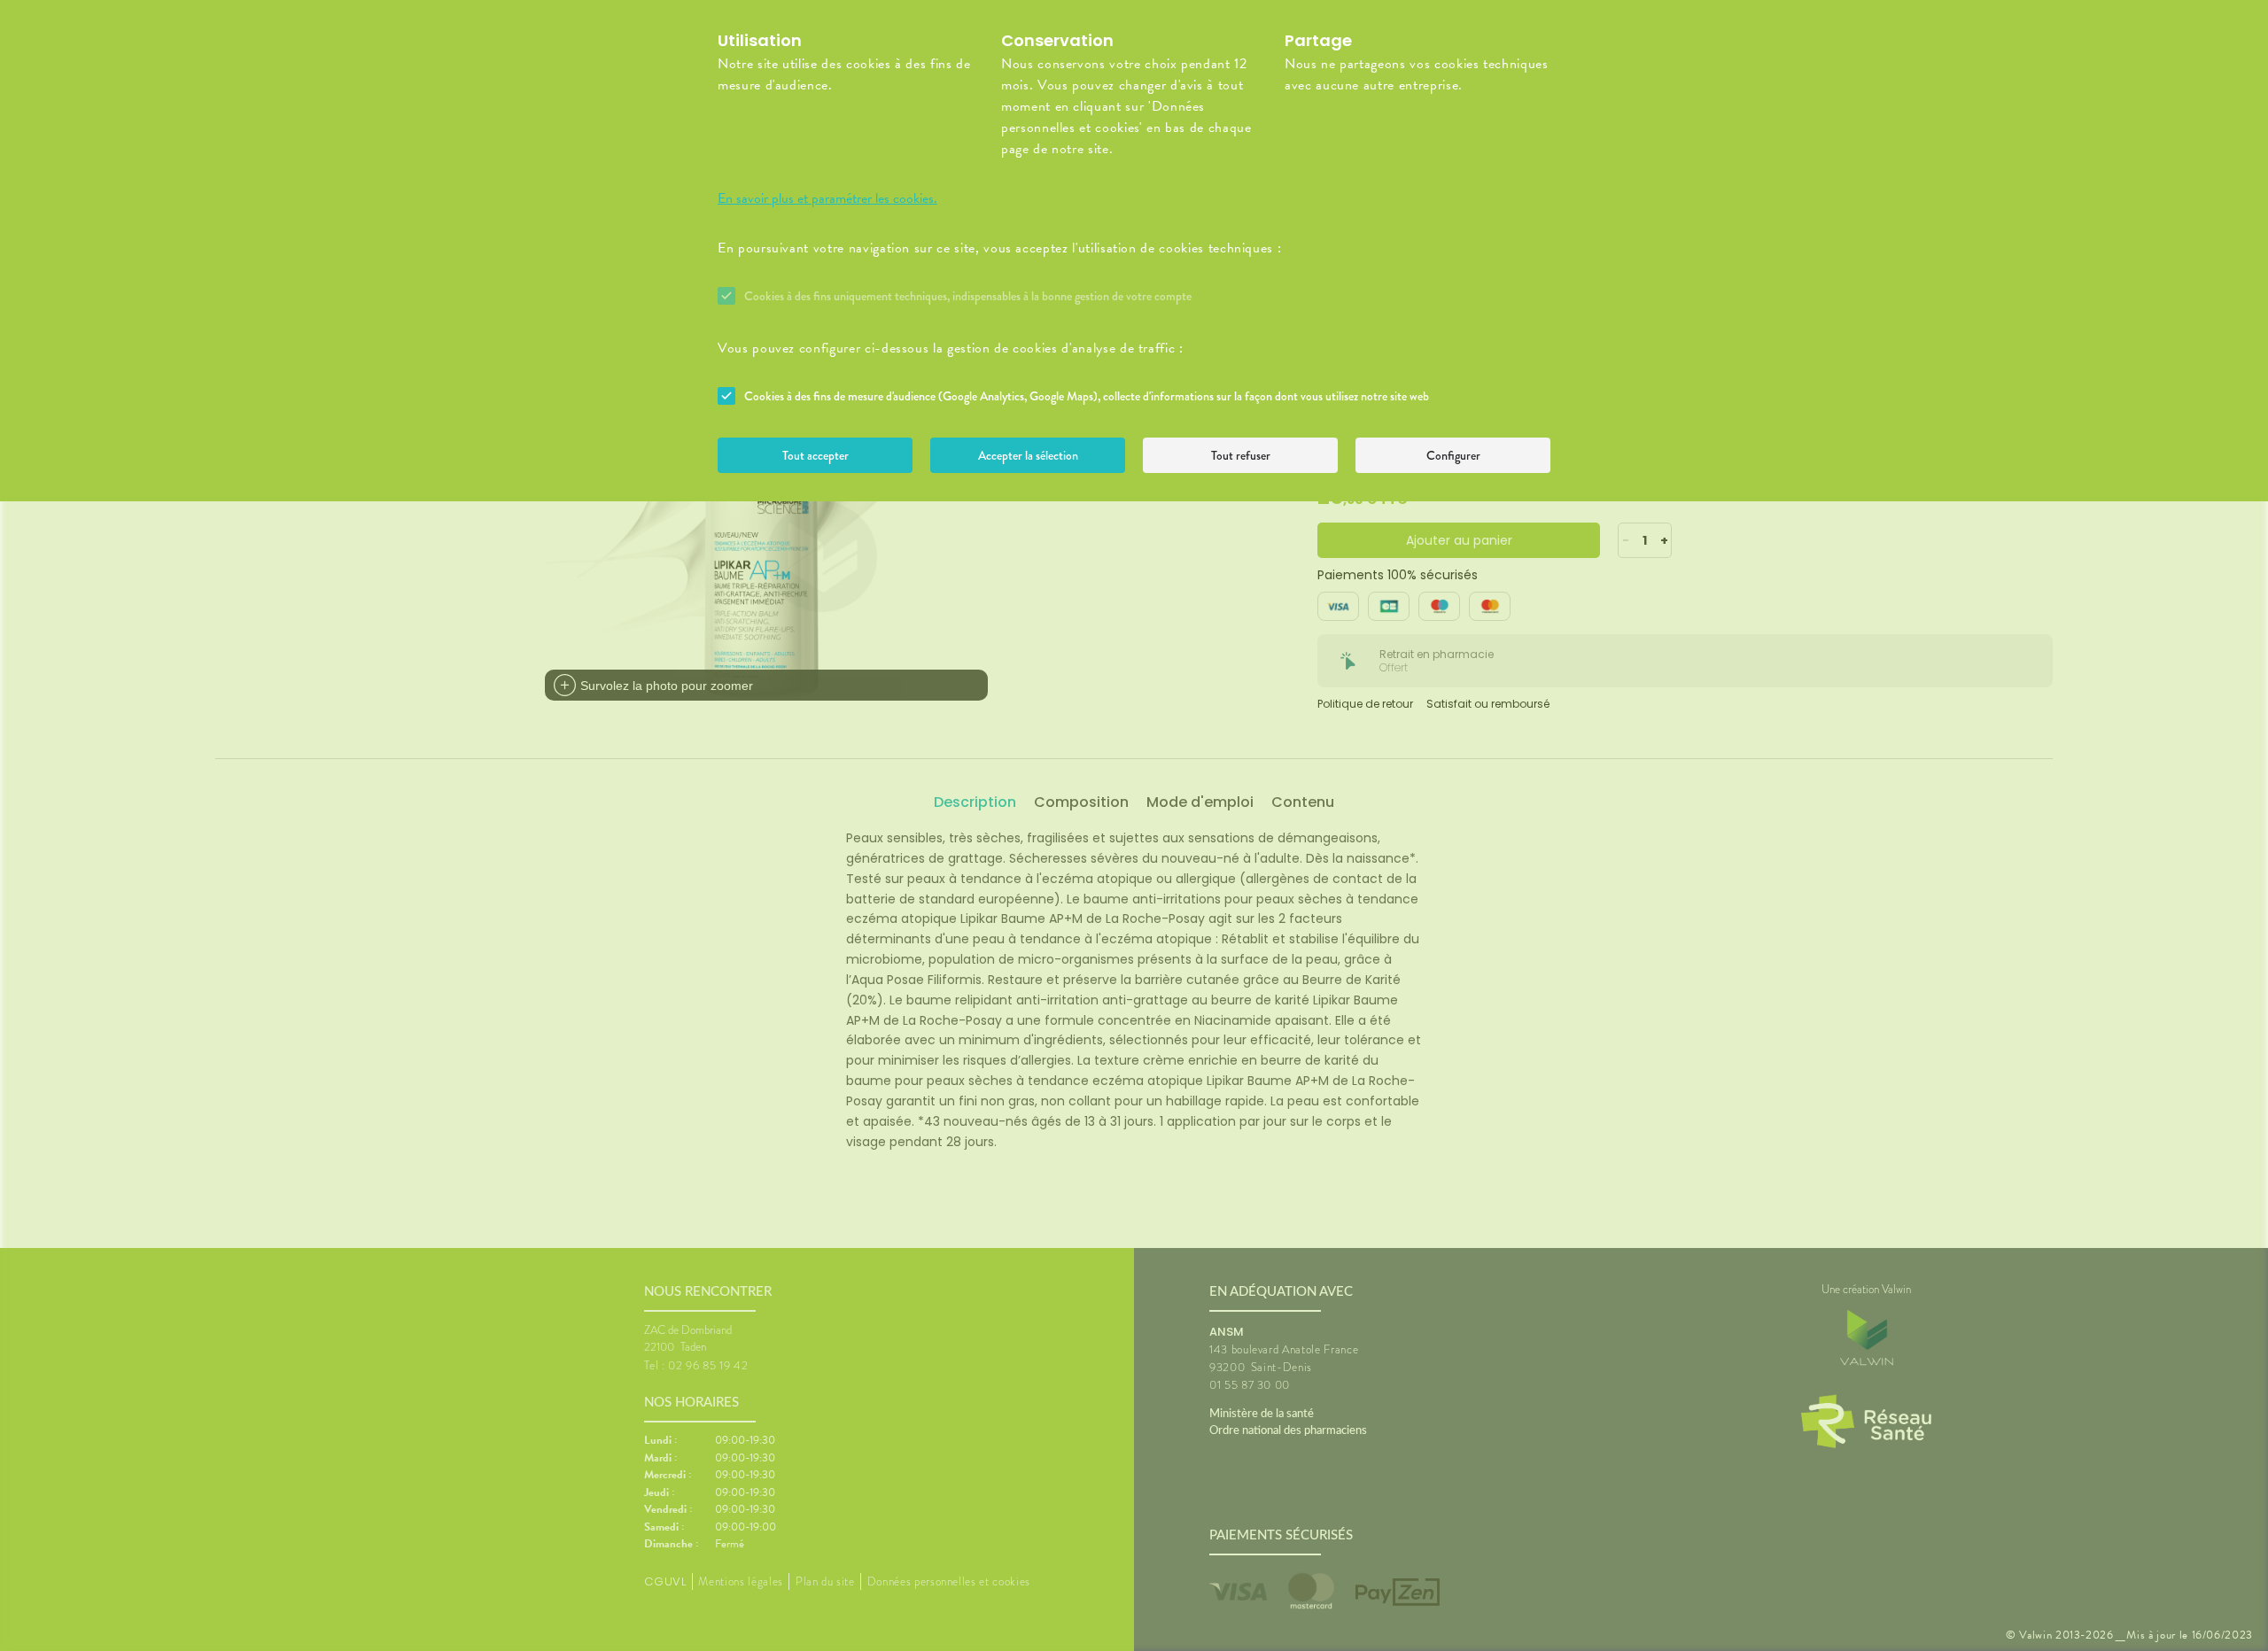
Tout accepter (816, 455)
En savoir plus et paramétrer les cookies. (827, 198)
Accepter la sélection (1028, 455)
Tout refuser (1241, 455)
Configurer (1453, 455)
